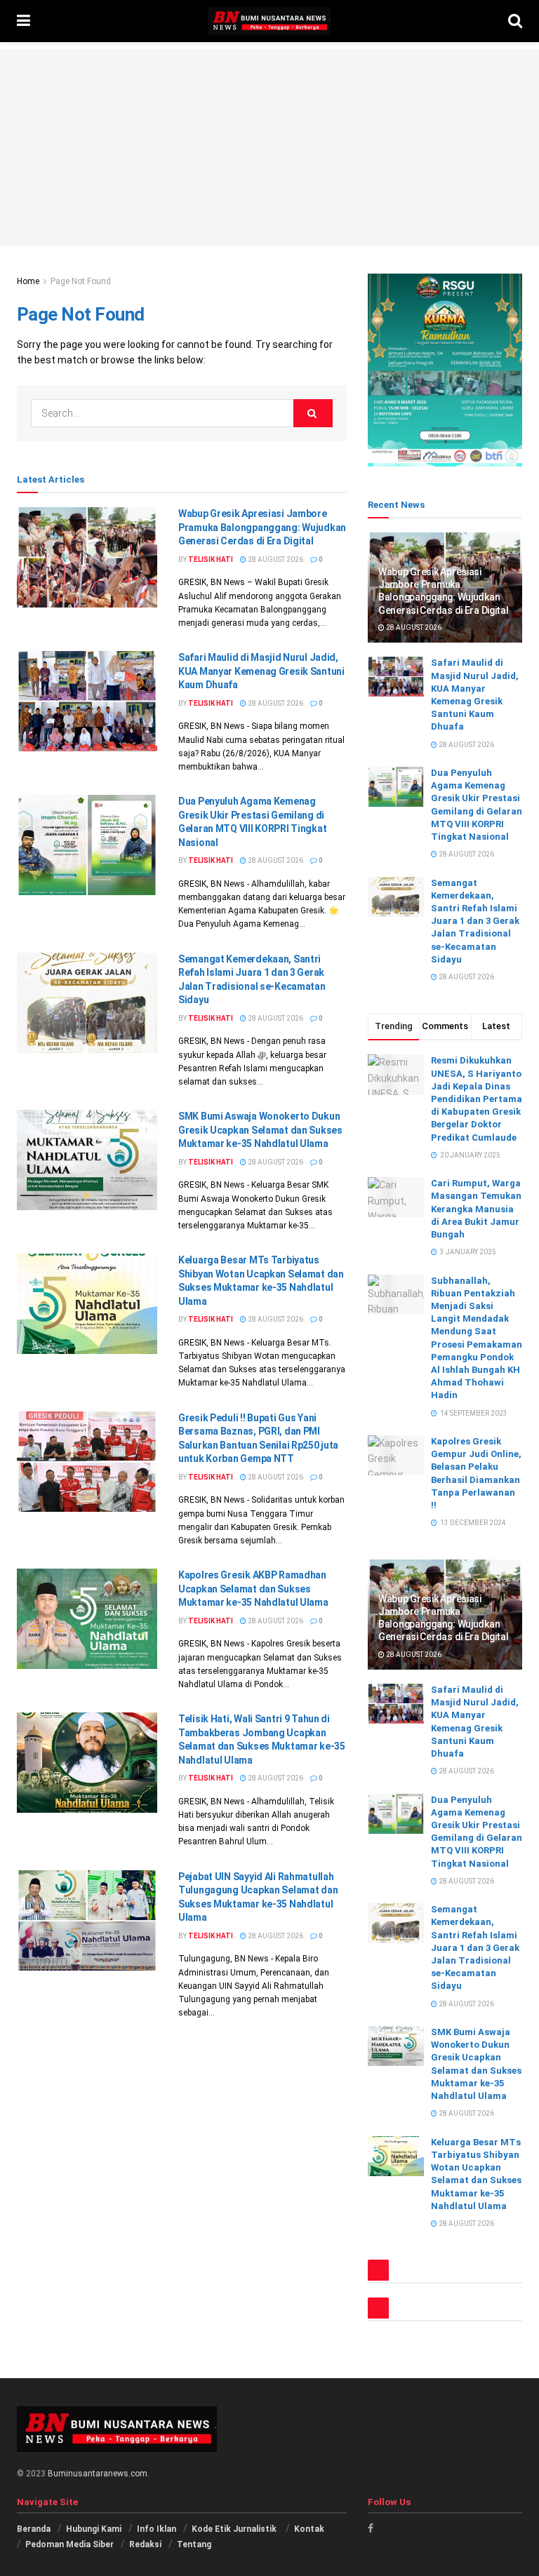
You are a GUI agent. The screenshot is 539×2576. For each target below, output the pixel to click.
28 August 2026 (275, 559)
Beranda (34, 2529)
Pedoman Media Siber (69, 2544)
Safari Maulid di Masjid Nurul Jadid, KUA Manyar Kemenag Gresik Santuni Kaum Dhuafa (261, 671)
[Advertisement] (269, 147)
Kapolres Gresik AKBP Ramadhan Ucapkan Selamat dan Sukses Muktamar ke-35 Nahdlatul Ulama (253, 1589)
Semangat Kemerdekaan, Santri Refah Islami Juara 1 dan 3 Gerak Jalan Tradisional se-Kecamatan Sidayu (475, 921)
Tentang (194, 2544)
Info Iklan (157, 2529)
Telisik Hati (211, 559)
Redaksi (145, 2544)
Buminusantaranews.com (98, 2474)
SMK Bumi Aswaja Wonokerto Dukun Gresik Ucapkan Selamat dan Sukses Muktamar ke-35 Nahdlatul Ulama (260, 1130)
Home (28, 281)
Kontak (309, 2529)
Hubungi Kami (94, 2529)
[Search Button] (313, 413)
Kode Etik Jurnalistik (235, 2529)
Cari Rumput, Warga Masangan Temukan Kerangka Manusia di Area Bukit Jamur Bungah (476, 1209)
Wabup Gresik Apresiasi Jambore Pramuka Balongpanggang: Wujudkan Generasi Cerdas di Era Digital (262, 527)
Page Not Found (81, 281)
